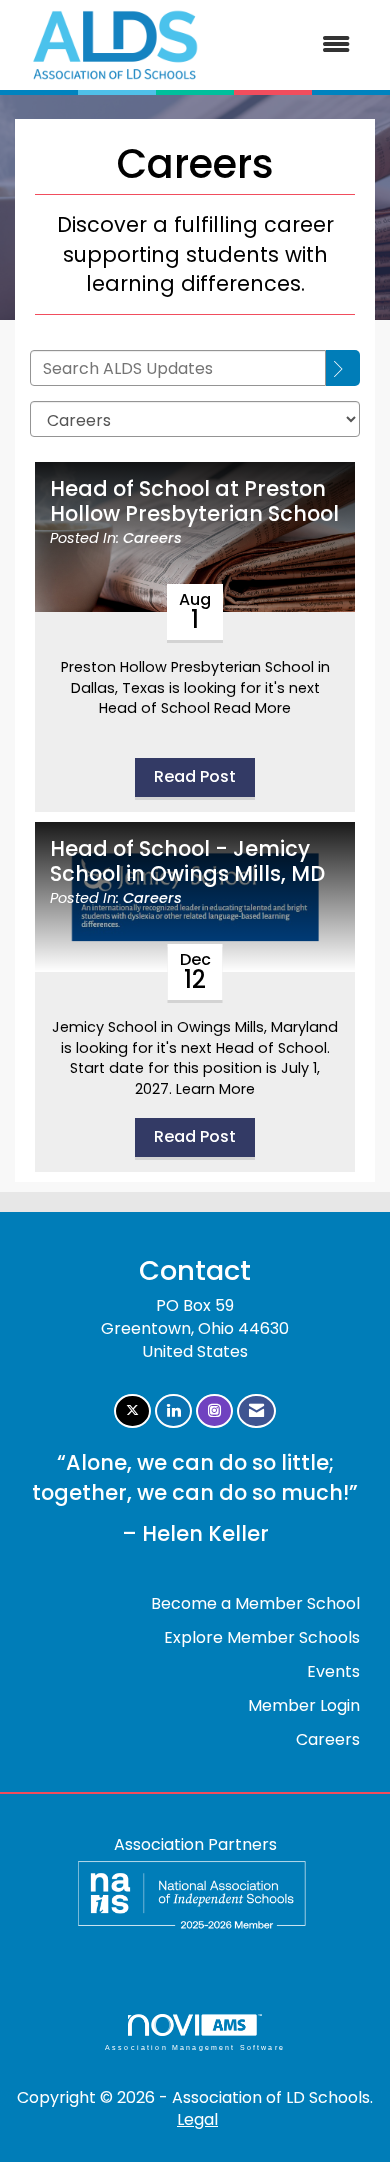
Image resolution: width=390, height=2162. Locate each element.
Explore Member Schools (262, 1637)
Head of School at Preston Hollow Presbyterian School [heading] (194, 502)
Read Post (195, 776)
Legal (197, 2119)
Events (333, 1671)
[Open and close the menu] (292, 45)
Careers (152, 538)
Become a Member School (255, 1603)
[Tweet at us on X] (132, 1411)
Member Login (304, 1705)
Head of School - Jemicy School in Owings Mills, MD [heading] (187, 862)
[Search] (343, 368)
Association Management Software (195, 2047)
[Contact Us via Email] (256, 1411)
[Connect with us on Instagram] (214, 1411)
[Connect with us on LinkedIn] (173, 1411)
